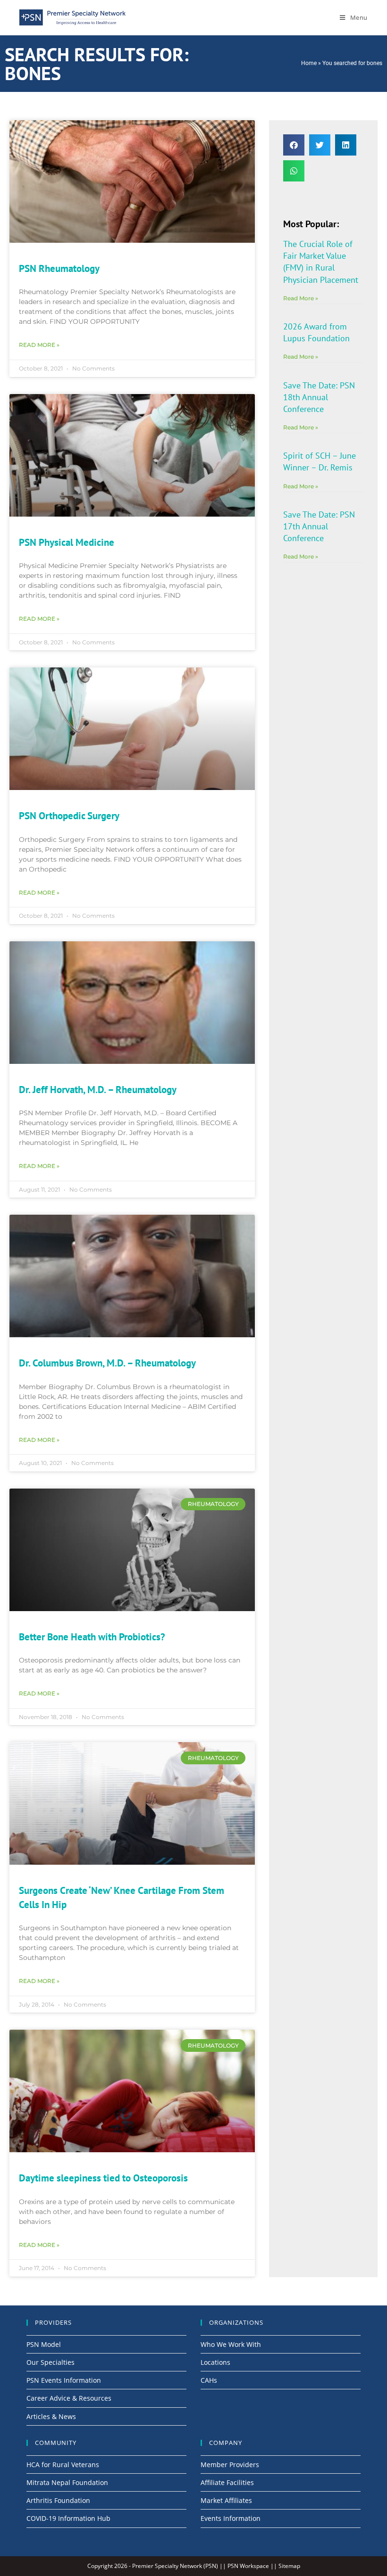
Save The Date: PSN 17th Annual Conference (319, 526)
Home (309, 63)
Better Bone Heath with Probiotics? (92, 1637)
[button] (294, 145)
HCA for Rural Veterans (63, 2465)
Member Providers (230, 2465)
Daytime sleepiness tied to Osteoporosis (103, 2178)
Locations (215, 2362)
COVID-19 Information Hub (68, 2518)
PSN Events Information (64, 2380)
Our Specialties (50, 2362)
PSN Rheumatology (59, 268)
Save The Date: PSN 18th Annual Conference (319, 397)
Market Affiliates (226, 2500)
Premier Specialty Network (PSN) (175, 2566)
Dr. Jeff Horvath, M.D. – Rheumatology (98, 1090)
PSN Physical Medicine (67, 542)
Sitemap (289, 2566)
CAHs (209, 2380)
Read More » (39, 345)
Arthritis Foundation (58, 2500)
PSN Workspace (248, 2566)
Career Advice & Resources (69, 2398)
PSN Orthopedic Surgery (69, 816)
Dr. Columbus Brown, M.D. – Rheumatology (107, 1363)
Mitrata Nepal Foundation (67, 2482)
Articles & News (51, 2416)
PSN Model (44, 2344)
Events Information (231, 2518)
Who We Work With (231, 2344)
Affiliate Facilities (227, 2482)
